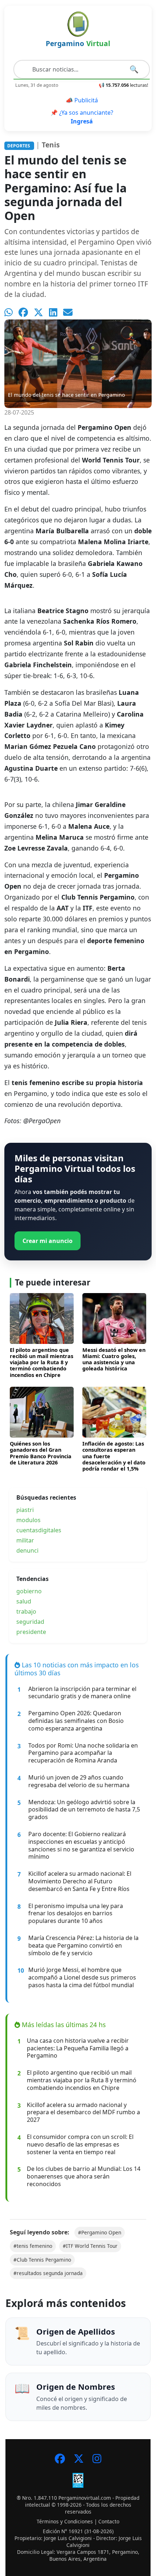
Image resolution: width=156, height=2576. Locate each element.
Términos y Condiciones (65, 2521)
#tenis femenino (33, 2246)
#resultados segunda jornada (48, 2273)
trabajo (26, 1611)
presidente (31, 1632)
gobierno (29, 1591)
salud (24, 1601)
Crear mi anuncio (48, 1241)
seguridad (30, 1622)
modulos (28, 1520)
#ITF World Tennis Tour (90, 2246)
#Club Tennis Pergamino (42, 2260)
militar (25, 1540)
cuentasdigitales (39, 1530)
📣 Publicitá (82, 100)
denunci (27, 1550)
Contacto (109, 2521)
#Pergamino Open (100, 2232)
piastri (25, 1510)
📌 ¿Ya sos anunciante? (82, 117)
